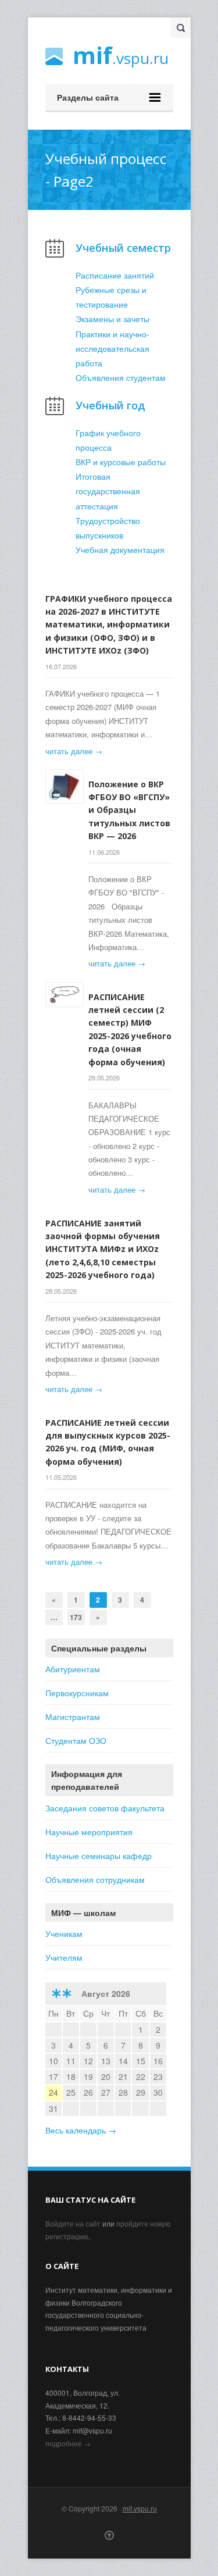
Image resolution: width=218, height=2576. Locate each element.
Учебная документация (120, 550)
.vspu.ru (121, 57)
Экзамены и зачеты (112, 319)
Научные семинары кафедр (99, 1856)
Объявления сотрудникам (95, 1879)
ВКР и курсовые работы (121, 462)
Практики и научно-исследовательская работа (112, 348)
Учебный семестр (123, 247)
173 (76, 1617)
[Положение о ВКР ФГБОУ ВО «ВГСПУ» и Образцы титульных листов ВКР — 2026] (65, 787)
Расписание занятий (115, 275)
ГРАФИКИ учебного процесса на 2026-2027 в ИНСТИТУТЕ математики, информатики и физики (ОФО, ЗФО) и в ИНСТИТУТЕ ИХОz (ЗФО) (109, 625)
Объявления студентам (121, 377)
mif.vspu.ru (140, 2508)
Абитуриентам (73, 1669)
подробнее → (68, 2443)
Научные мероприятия (89, 1832)
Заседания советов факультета (105, 1808)
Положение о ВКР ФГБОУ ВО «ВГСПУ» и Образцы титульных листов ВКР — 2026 (129, 810)
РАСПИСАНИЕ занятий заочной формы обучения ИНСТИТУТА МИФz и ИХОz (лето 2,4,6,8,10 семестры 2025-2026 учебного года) (103, 1249)
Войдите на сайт (73, 2223)
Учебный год (110, 405)
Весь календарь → (81, 2130)
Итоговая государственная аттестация (108, 491)
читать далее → (74, 751)
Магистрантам (73, 1717)
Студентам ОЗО (76, 1740)
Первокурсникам (77, 1693)
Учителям (64, 1957)
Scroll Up (109, 2535)
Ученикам (64, 1933)
